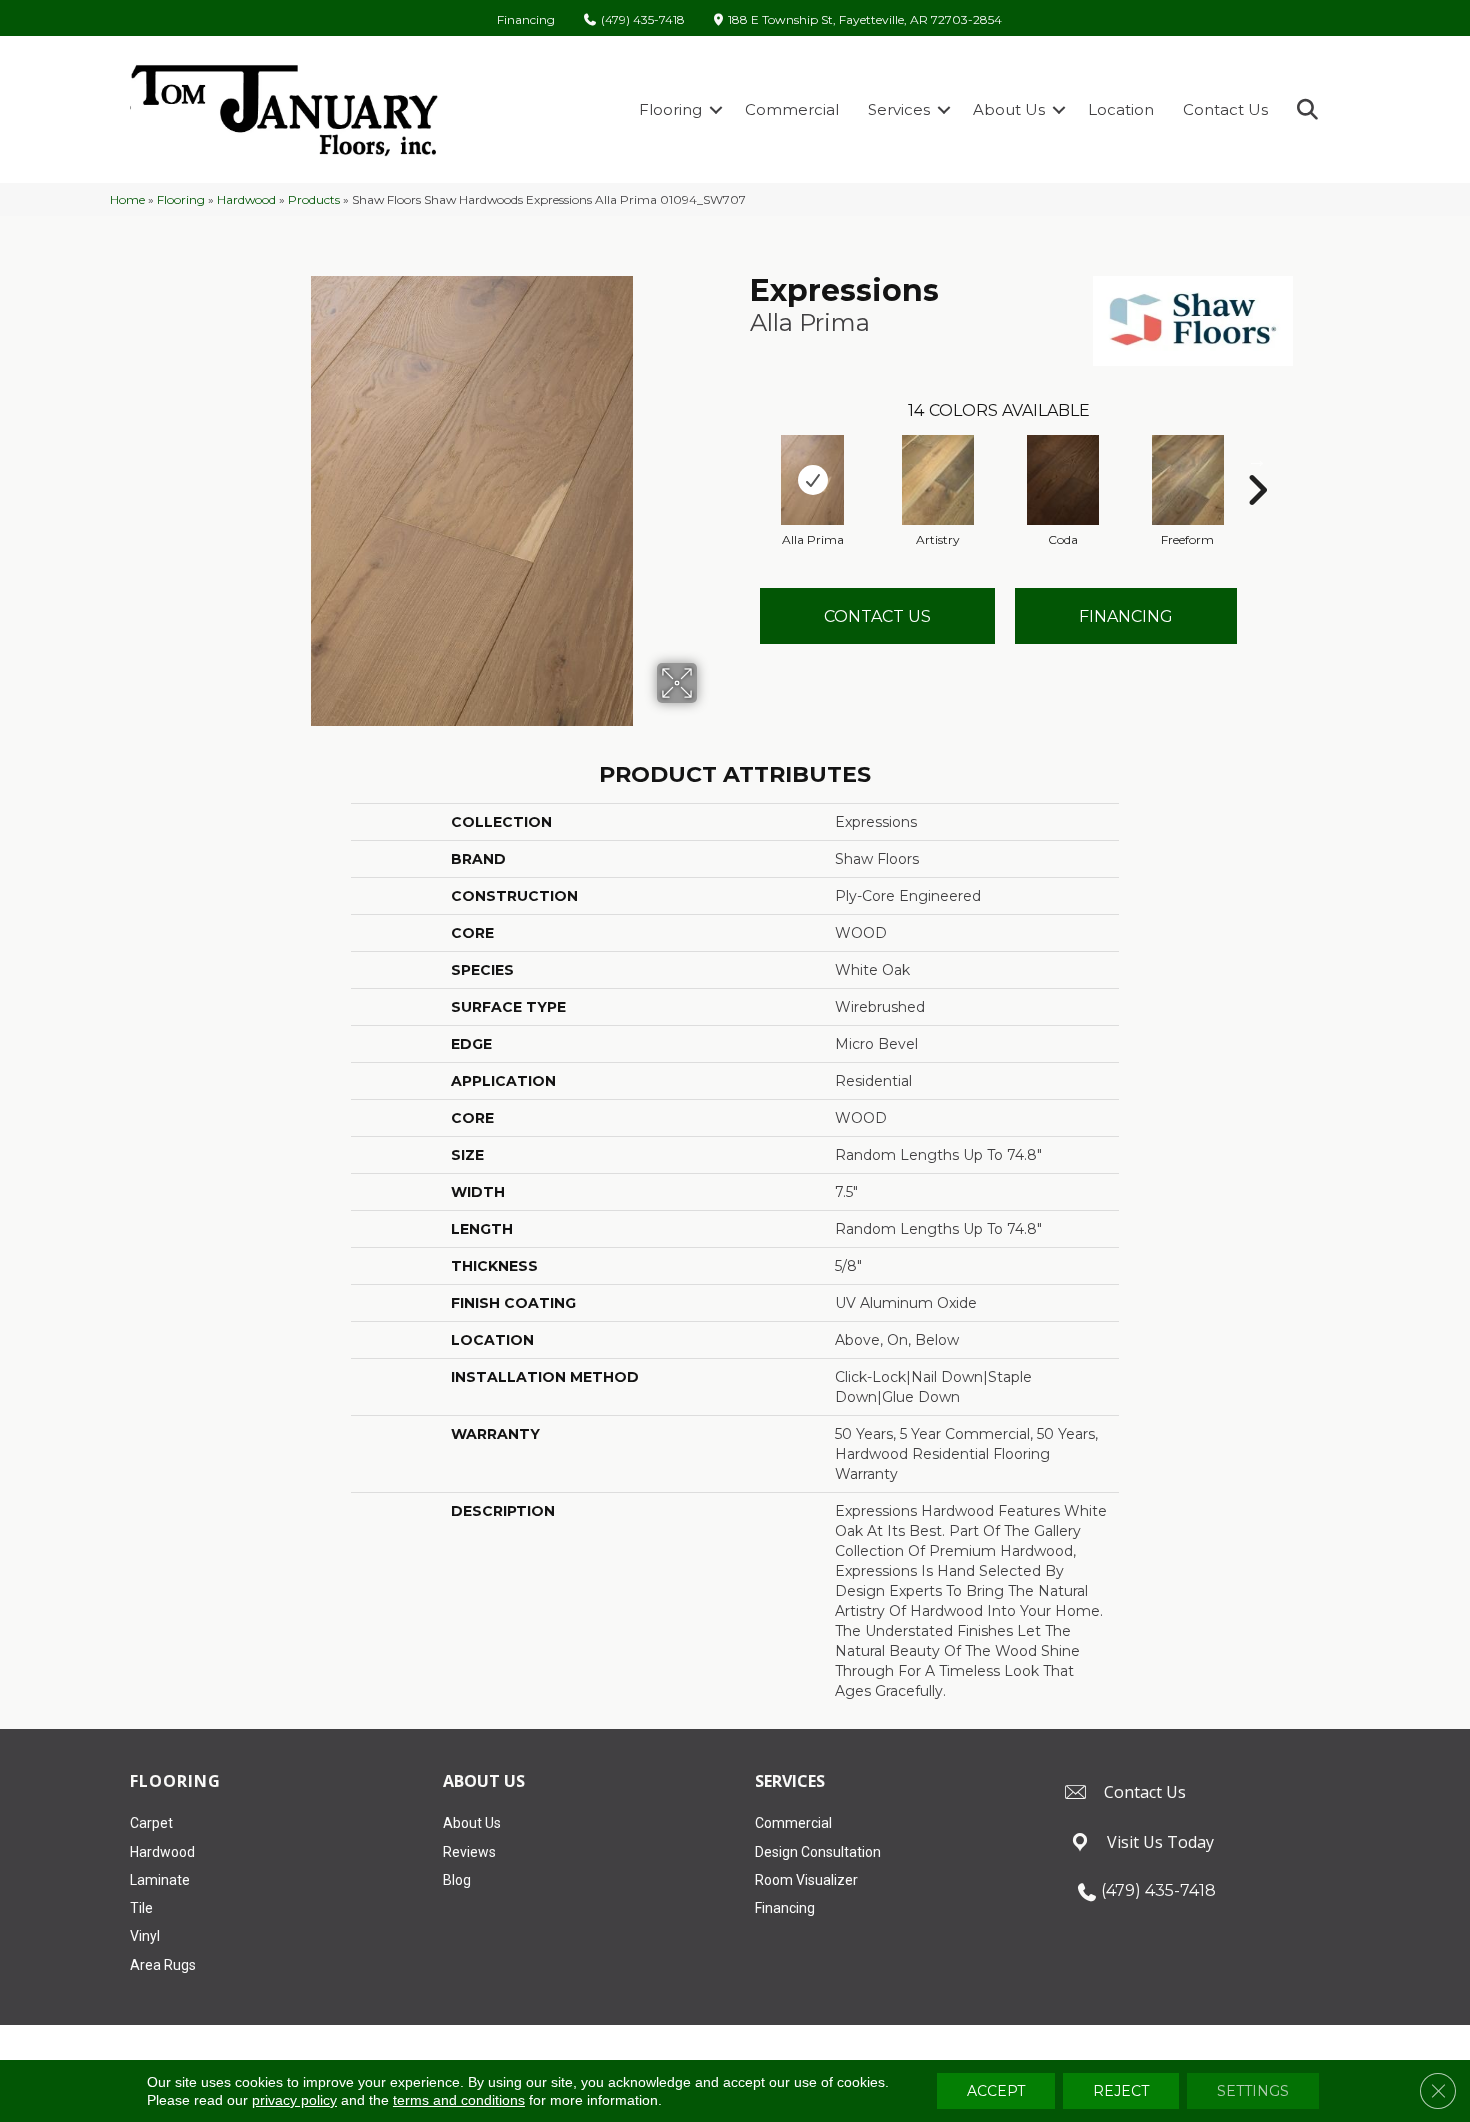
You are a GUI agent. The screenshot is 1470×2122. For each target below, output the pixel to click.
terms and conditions (459, 2100)
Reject (1121, 2091)
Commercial (792, 109)
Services (899, 109)
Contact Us (1225, 109)
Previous (740, 460)
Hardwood (246, 199)
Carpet (151, 1823)
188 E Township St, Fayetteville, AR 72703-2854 (865, 20)
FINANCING (1126, 616)
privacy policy (294, 2100)
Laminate (160, 1880)
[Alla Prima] (813, 480)
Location (1121, 109)
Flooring (670, 109)
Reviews (469, 1852)
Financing (526, 20)
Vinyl (145, 1936)
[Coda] (1063, 480)
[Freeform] (1188, 480)
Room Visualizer (806, 1880)
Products (314, 199)
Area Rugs (163, 1965)
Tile (141, 1908)
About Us (1009, 109)
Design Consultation (818, 1852)
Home (127, 199)
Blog (457, 1880)
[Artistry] (938, 480)
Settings (1253, 2091)
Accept (996, 2091)
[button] (716, 109)
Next (1257, 460)
